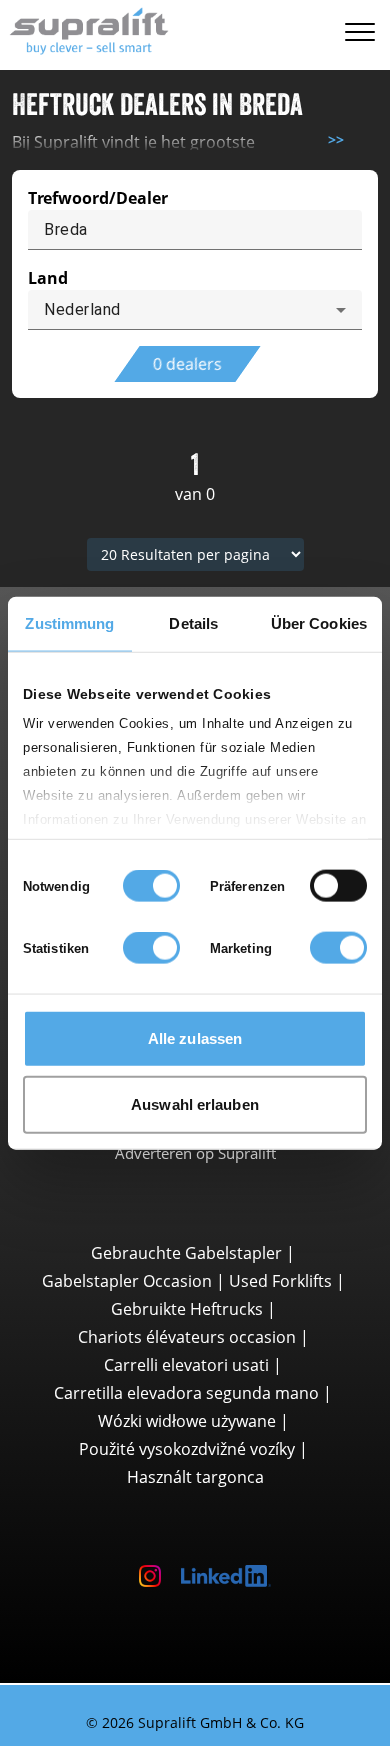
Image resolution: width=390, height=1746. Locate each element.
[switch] (338, 886)
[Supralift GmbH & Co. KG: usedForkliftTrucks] (84, 28)
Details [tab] (193, 623)
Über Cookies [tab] (319, 623)
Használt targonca (195, 1557)
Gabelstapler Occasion (127, 1361)
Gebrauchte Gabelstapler (186, 1333)
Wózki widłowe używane (187, 1501)
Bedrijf (195, 1156)
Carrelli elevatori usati (186, 1445)
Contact (195, 1182)
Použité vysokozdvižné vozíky (187, 1529)
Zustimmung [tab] (69, 623)
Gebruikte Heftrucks (187, 1389)
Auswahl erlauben (195, 1103)
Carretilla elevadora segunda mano (186, 1473)
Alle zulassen (195, 1038)
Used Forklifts (280, 1361)
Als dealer (195, 1207)
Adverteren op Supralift (195, 1233)
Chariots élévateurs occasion (187, 1417)
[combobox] (195, 310)
